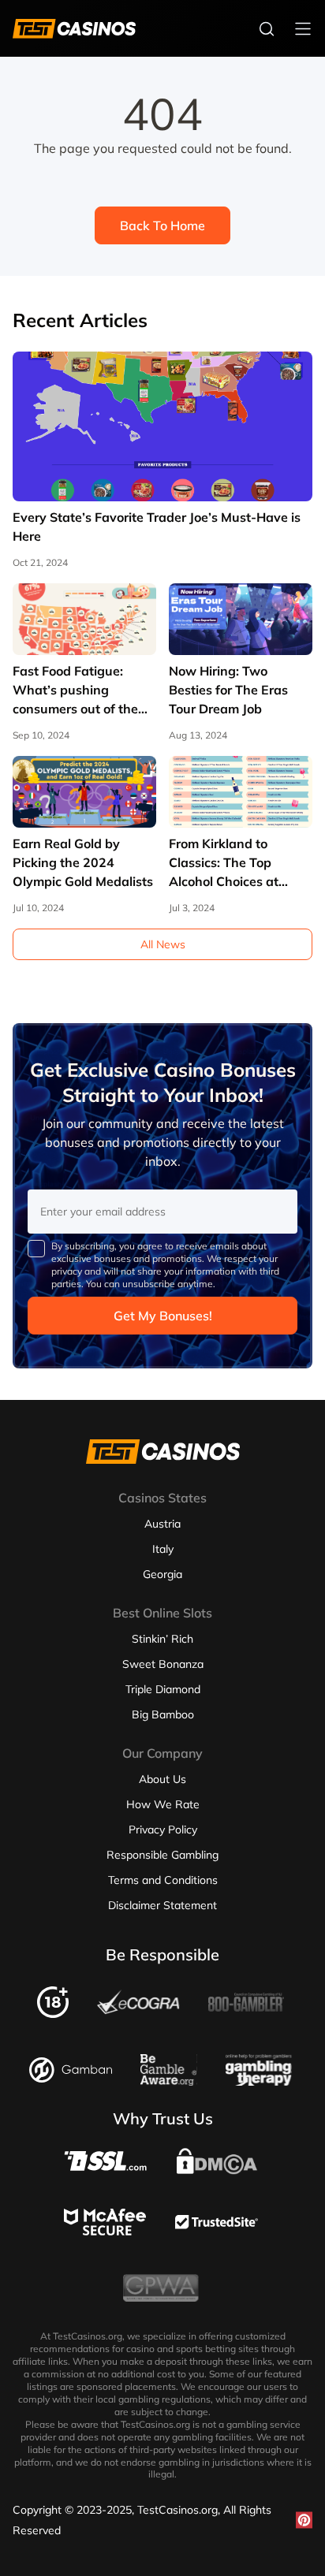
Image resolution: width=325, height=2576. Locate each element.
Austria (162, 1524)
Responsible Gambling (162, 1855)
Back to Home (162, 225)
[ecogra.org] (138, 2010)
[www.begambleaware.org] (169, 2081)
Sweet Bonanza (163, 1664)
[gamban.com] (71, 2078)
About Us (162, 1779)
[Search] (267, 28)
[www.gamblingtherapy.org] (259, 2081)
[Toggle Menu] (303, 28)
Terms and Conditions (163, 1880)
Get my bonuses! (163, 1316)
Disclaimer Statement (162, 1905)
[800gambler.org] (246, 2016)
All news (163, 944)
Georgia (162, 1574)
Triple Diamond (163, 1689)
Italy (163, 1549)
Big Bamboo (163, 1714)
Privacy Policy (163, 1830)
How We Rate (163, 1804)
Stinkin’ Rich (162, 1639)
